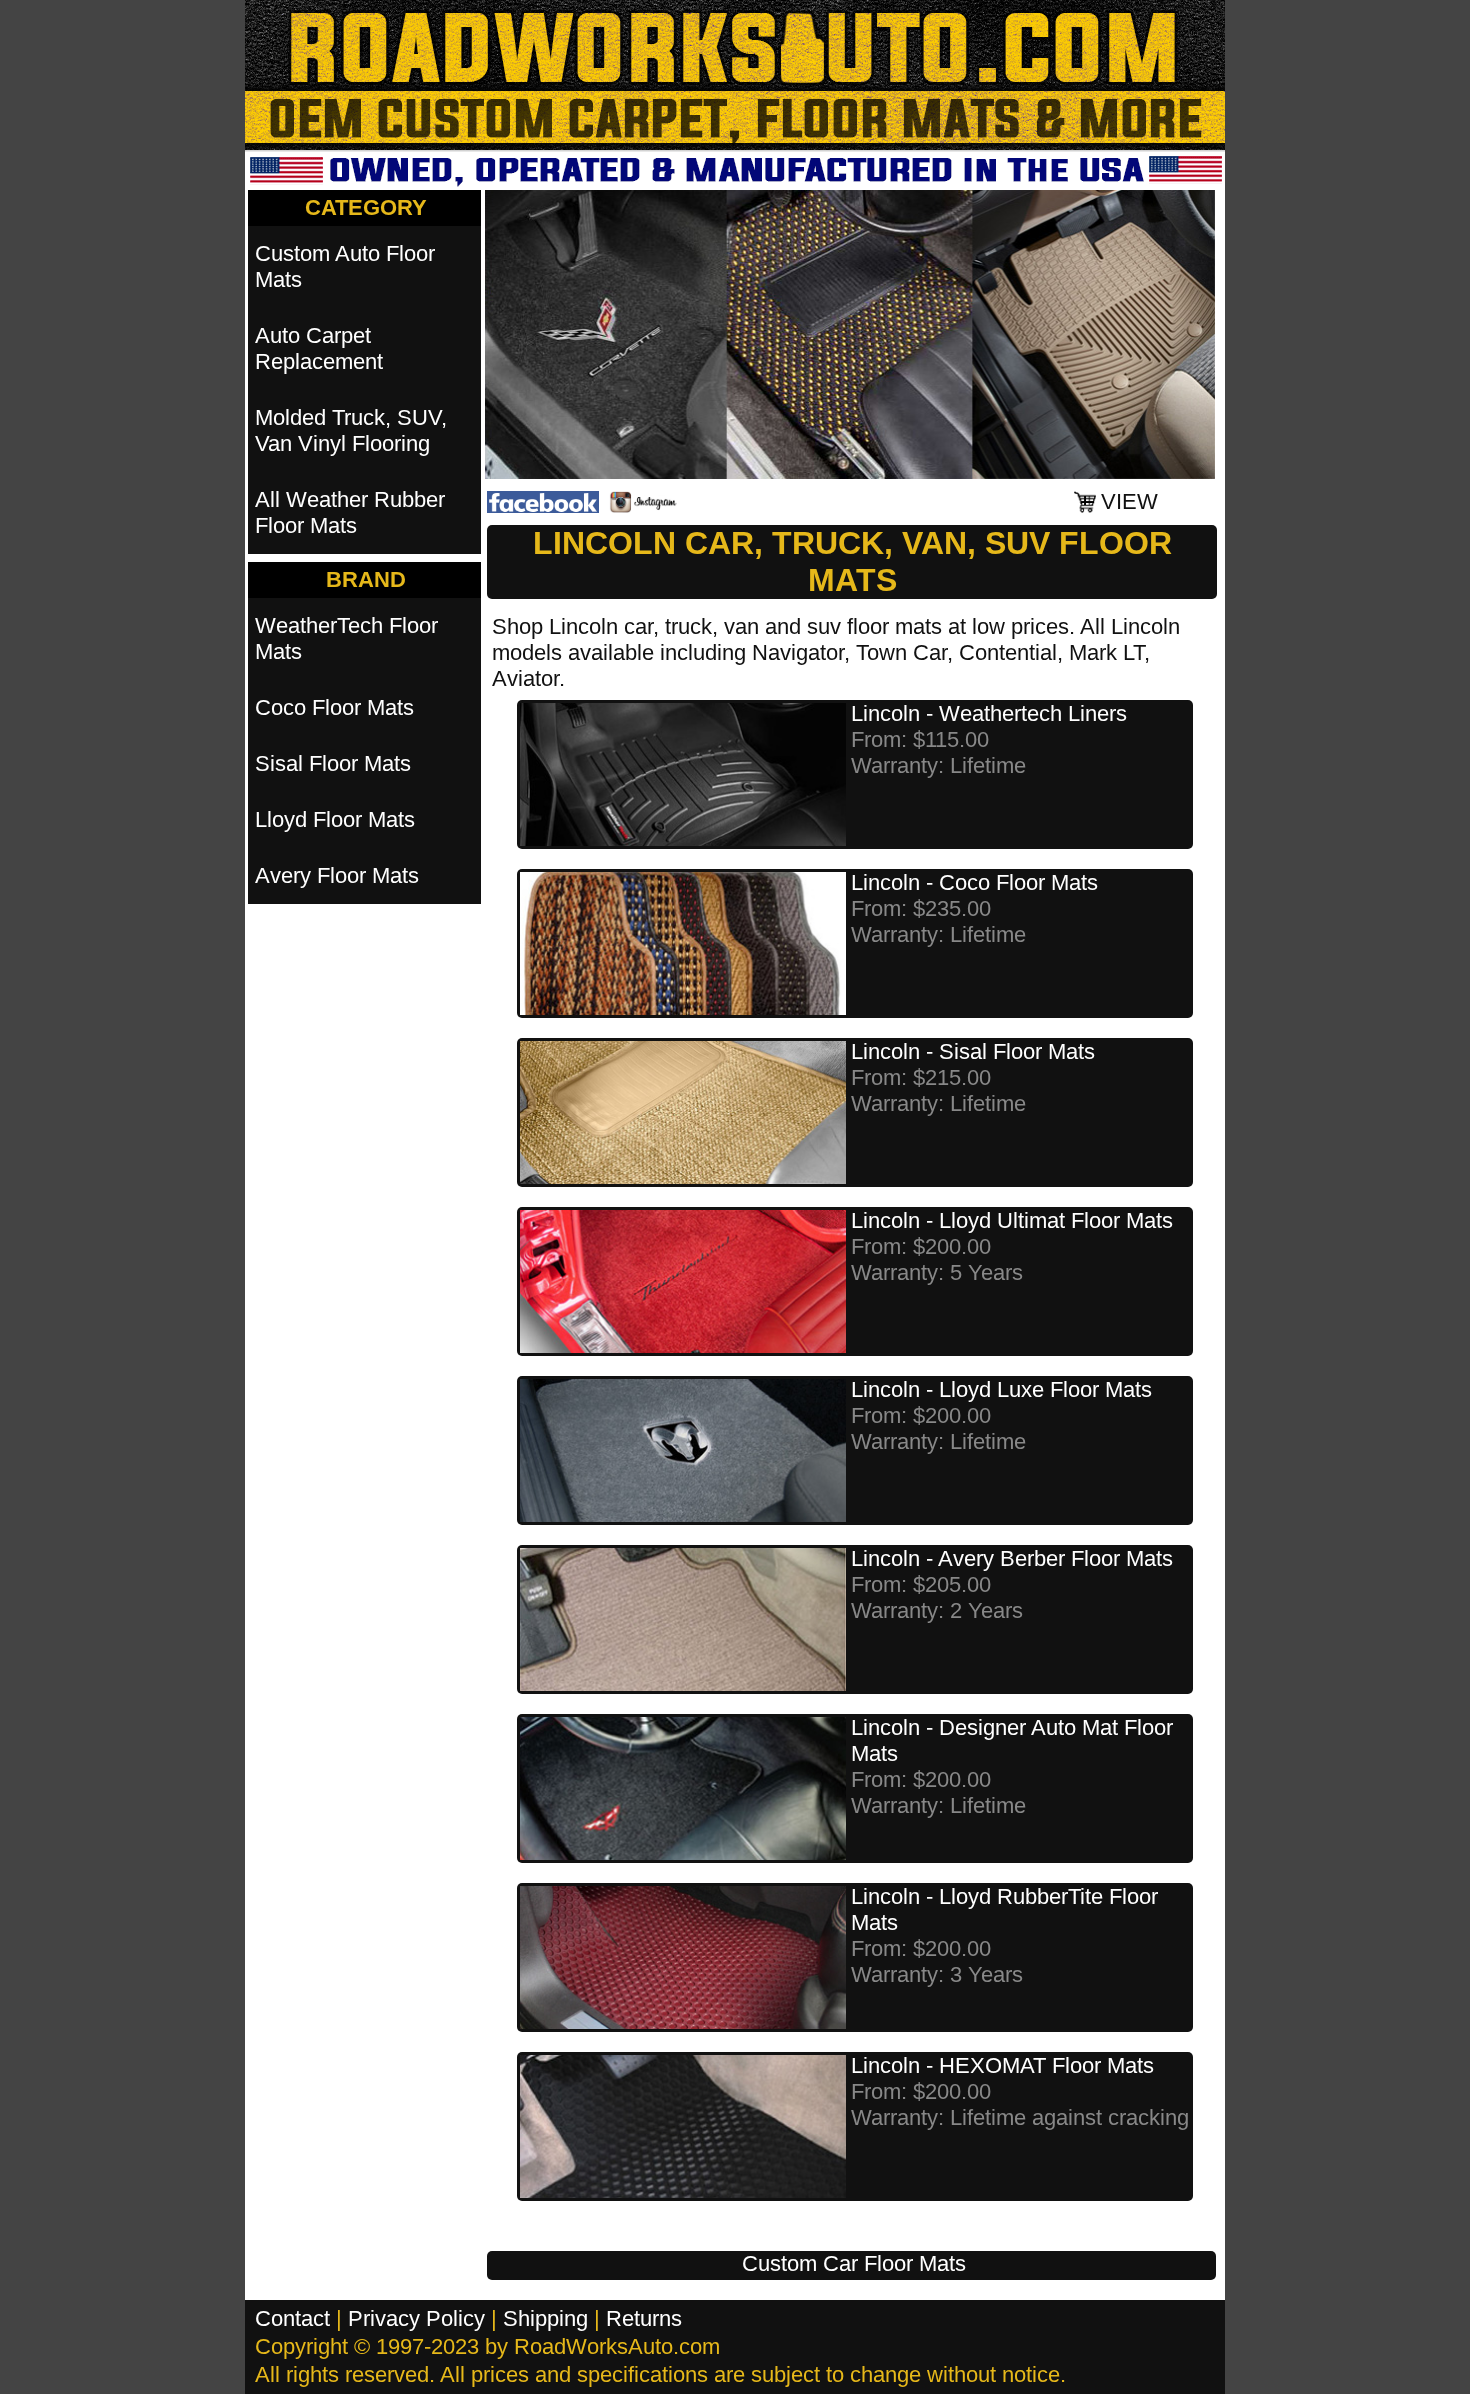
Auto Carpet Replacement (319, 348)
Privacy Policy (416, 2318)
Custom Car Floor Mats (854, 2263)
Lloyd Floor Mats (335, 819)
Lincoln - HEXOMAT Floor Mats (1002, 2065)
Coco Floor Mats (334, 707)
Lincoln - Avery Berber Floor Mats (1012, 1558)
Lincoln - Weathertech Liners (989, 713)
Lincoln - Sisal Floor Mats (973, 1051)
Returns (644, 2318)
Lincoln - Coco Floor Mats (974, 882)
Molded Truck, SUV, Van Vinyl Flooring (351, 430)
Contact (292, 2318)
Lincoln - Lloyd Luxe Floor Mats (1001, 1389)
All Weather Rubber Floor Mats (350, 512)
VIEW (1129, 501)
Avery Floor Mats (337, 875)
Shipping (545, 2318)
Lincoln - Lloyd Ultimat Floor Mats (1012, 1220)
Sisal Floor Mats (333, 763)
